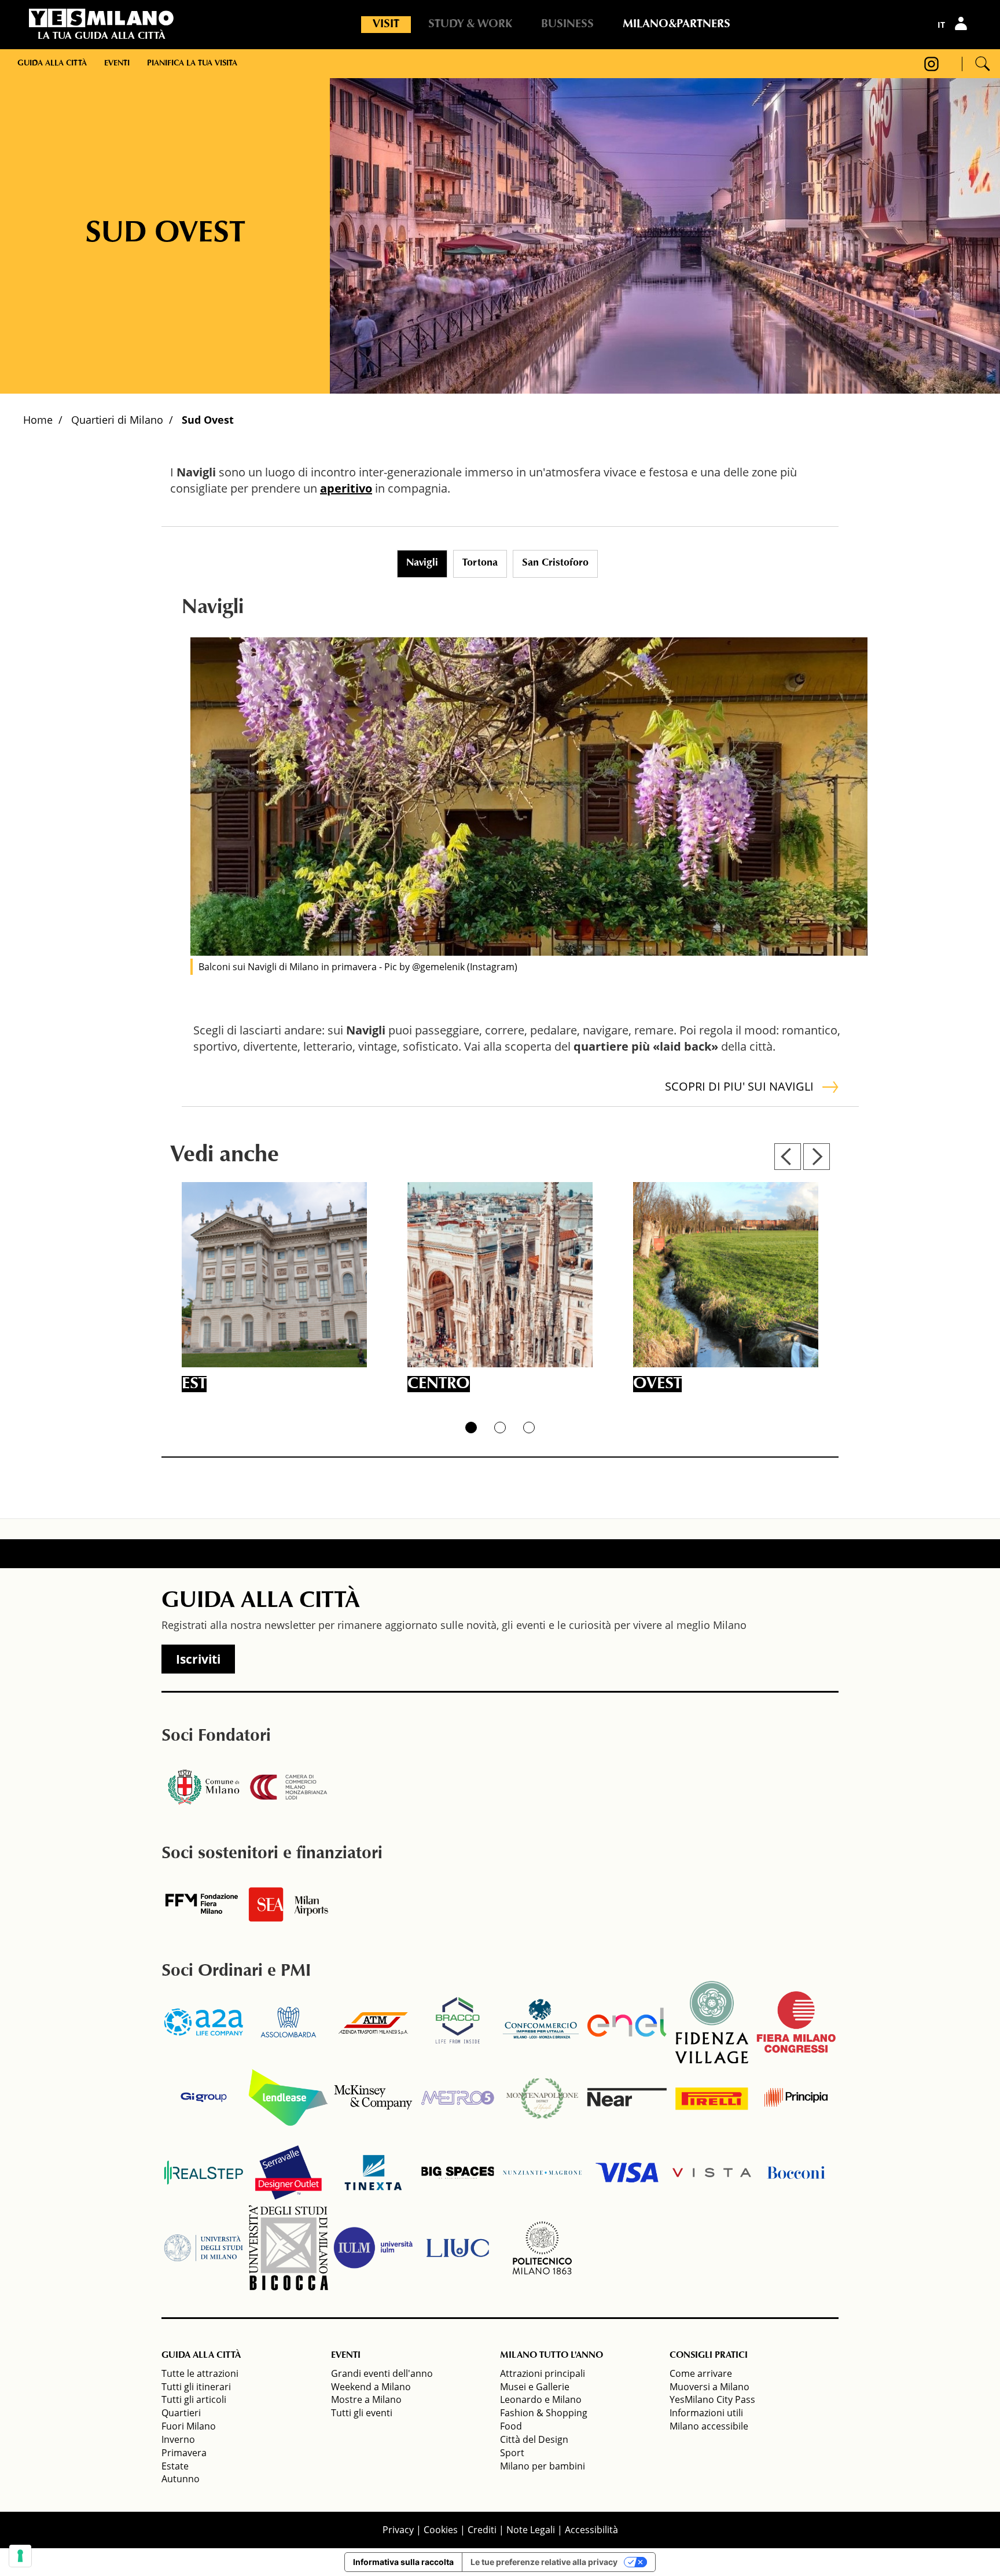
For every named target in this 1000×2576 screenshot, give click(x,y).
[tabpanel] (529, 797)
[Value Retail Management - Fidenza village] (712, 2022)
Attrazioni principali (543, 2373)
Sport (512, 2453)
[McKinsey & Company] (373, 2097)
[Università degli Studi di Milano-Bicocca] (288, 2248)
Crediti (482, 2530)
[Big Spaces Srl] (458, 2173)
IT (941, 25)
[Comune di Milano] (204, 1787)
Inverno (178, 2439)
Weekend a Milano (371, 2387)
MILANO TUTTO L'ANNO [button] (552, 2355)
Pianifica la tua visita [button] (192, 64)
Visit (386, 24)
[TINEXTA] (373, 2173)
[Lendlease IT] (288, 2097)
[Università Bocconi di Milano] (796, 2173)
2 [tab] (500, 1428)
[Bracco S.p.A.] (458, 2022)
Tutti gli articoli (194, 2399)
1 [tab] (471, 1428)
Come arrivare (701, 2373)
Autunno (181, 2479)
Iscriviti (198, 1659)
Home (38, 420)
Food (511, 2426)
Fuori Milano (189, 2426)
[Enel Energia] (627, 2022)
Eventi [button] (117, 64)
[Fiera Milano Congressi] (796, 2022)
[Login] (962, 23)
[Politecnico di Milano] (542, 2248)
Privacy (398, 2530)
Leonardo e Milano (541, 2399)
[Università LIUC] (458, 2248)
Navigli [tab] (422, 563)
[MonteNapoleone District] (542, 2097)
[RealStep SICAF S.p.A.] (204, 2173)
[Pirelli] (712, 2097)
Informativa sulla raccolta (403, 2562)
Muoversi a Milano (709, 2387)
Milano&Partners (677, 24)
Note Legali (531, 2530)
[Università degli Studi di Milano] (204, 2248)
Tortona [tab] (480, 563)
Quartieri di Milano (117, 420)
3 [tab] (529, 1428)
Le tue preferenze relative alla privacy (544, 2562)
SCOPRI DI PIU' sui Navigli (739, 1086)
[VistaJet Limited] (712, 2173)
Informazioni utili (706, 2413)
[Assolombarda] (288, 2022)
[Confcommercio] (542, 2022)
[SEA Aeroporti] (288, 1905)
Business (567, 24)
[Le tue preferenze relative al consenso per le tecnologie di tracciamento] (20, 2556)
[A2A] (204, 2022)
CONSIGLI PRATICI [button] (709, 2355)
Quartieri (181, 2413)
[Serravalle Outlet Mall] (288, 2173)
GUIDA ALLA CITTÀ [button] (201, 2355)
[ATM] (373, 2022)
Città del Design (534, 2439)
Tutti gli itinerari (196, 2387)
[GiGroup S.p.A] (204, 2097)
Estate (175, 2466)
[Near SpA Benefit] (627, 2097)
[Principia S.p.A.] (796, 2097)
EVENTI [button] (346, 2355)
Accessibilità (591, 2530)
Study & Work (470, 24)
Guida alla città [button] (52, 64)
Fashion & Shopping (544, 2413)
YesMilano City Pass (712, 2399)
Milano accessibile (709, 2426)
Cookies (441, 2530)
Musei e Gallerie (535, 2387)
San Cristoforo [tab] (555, 563)
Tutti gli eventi (362, 2413)
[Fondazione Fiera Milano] (204, 1905)
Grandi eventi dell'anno (382, 2373)
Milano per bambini (543, 2466)
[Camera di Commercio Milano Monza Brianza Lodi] (288, 1787)
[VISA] (627, 2173)
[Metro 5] (458, 2097)
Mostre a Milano (366, 2399)
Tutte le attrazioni (200, 2373)
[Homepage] (101, 18)
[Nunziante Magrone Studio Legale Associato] (542, 2173)
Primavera (184, 2453)
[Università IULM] (373, 2248)
